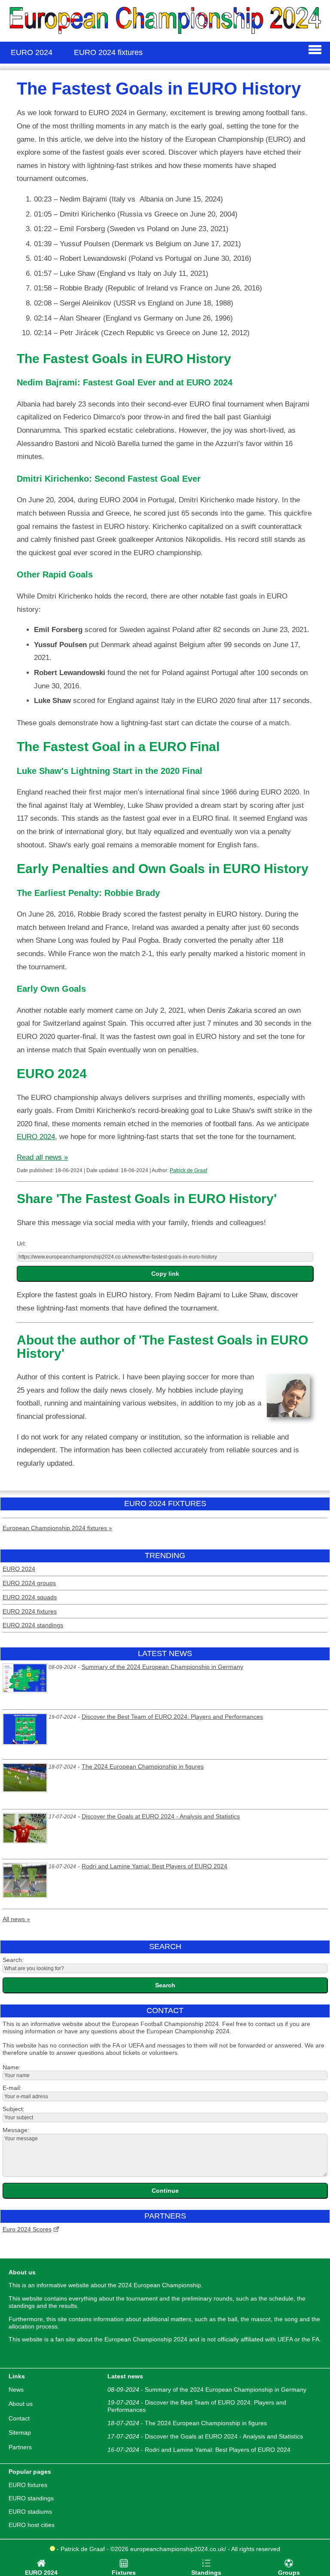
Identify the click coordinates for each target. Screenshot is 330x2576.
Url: (21, 1244)
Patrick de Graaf (188, 1170)
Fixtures (124, 2573)
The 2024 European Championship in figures (143, 1766)
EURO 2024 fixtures (30, 1611)
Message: (16, 2130)
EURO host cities (32, 2525)
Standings (206, 2573)
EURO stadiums (30, 2512)
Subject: (14, 2109)
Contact (19, 2418)
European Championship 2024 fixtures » (57, 1528)
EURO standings (31, 2498)
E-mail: (12, 2088)
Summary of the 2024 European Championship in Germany (162, 1667)
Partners (20, 2447)
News (16, 2390)
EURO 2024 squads (30, 1597)
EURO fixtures (28, 2485)
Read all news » (42, 1157)
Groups (289, 2573)
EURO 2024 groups (29, 1583)
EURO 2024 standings (33, 1625)
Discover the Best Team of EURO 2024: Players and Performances (172, 1717)
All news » (16, 1919)
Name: (12, 2067)
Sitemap (20, 2432)
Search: (13, 1960)
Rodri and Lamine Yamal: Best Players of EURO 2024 (154, 1866)
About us (21, 2404)
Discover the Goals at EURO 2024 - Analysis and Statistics (161, 1816)
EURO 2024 (36, 1137)
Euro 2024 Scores (27, 2229)
